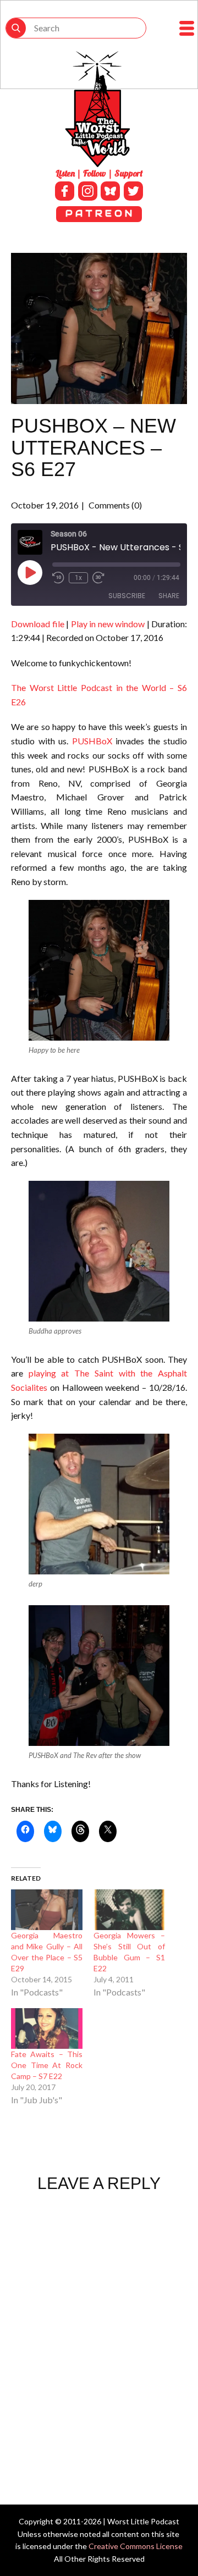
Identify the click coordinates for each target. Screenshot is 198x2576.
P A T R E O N (99, 214)
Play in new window (108, 624)
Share (169, 596)
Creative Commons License (136, 2546)
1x (78, 578)
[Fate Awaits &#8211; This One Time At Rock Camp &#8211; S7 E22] (47, 2028)
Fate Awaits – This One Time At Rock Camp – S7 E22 (47, 2065)
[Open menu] (187, 28)
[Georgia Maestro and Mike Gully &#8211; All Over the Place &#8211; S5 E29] (47, 1910)
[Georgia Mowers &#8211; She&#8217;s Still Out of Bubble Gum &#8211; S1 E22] (129, 1910)
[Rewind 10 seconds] (58, 578)
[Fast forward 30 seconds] (98, 578)
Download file (38, 624)
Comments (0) (114, 505)
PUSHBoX (94, 741)
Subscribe (127, 596)
